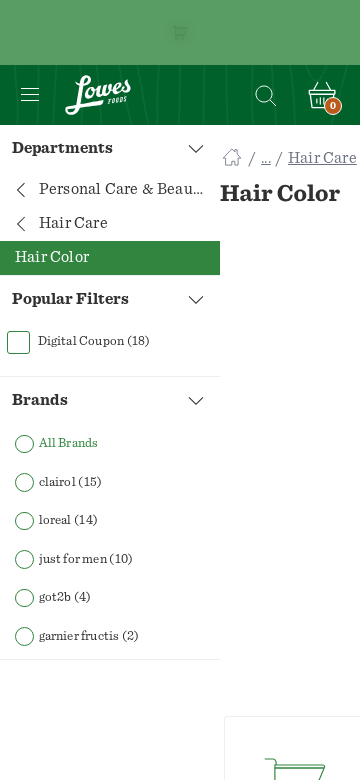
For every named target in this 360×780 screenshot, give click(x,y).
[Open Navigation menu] (30, 95)
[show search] (265, 95)
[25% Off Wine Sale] (180, 32)
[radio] (110, 444)
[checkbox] (110, 342)
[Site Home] (232, 158)
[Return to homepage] (98, 95)
